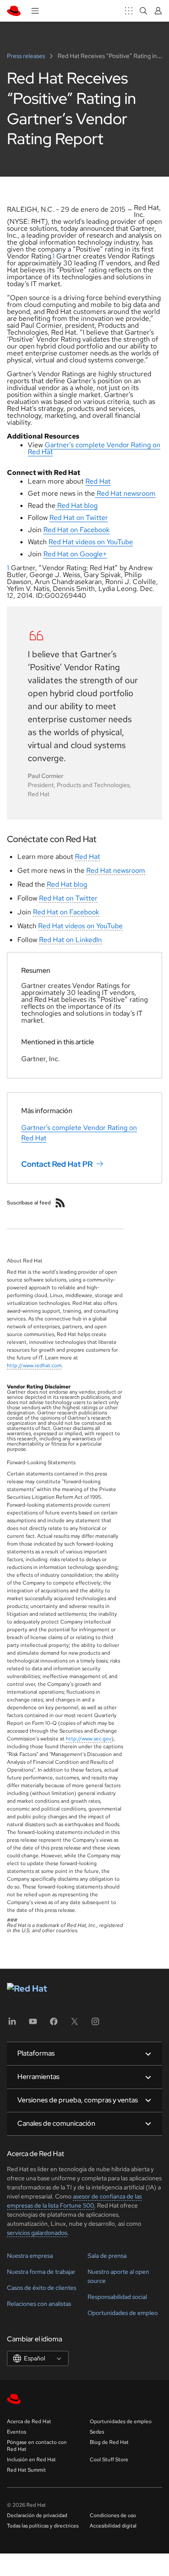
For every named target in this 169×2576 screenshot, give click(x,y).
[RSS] (60, 1203)
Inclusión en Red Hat (31, 2460)
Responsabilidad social (117, 2297)
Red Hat (88, 857)
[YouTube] (33, 2024)
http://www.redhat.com (34, 1365)
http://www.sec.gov (89, 1739)
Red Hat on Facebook (66, 912)
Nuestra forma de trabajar (41, 2272)
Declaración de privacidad (37, 2515)
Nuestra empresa (30, 2256)
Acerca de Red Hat (29, 2421)
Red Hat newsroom (116, 870)
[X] (75, 2024)
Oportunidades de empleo (123, 2313)
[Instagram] (95, 2024)
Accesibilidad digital (113, 2526)
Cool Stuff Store (109, 2460)
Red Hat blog (67, 884)
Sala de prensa (107, 2256)
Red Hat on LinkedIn (70, 940)
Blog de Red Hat (109, 2442)
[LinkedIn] (12, 2024)
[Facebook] (54, 2024)
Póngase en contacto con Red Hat (37, 2446)
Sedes (97, 2432)
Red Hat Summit (26, 2470)
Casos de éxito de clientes (42, 2288)
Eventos (16, 2432)
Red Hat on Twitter (68, 898)
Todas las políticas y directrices (43, 2526)
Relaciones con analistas (39, 2304)
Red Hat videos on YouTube (80, 926)
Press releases (27, 56)
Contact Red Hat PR (57, 1164)
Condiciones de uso (113, 2515)
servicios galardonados (37, 2233)
